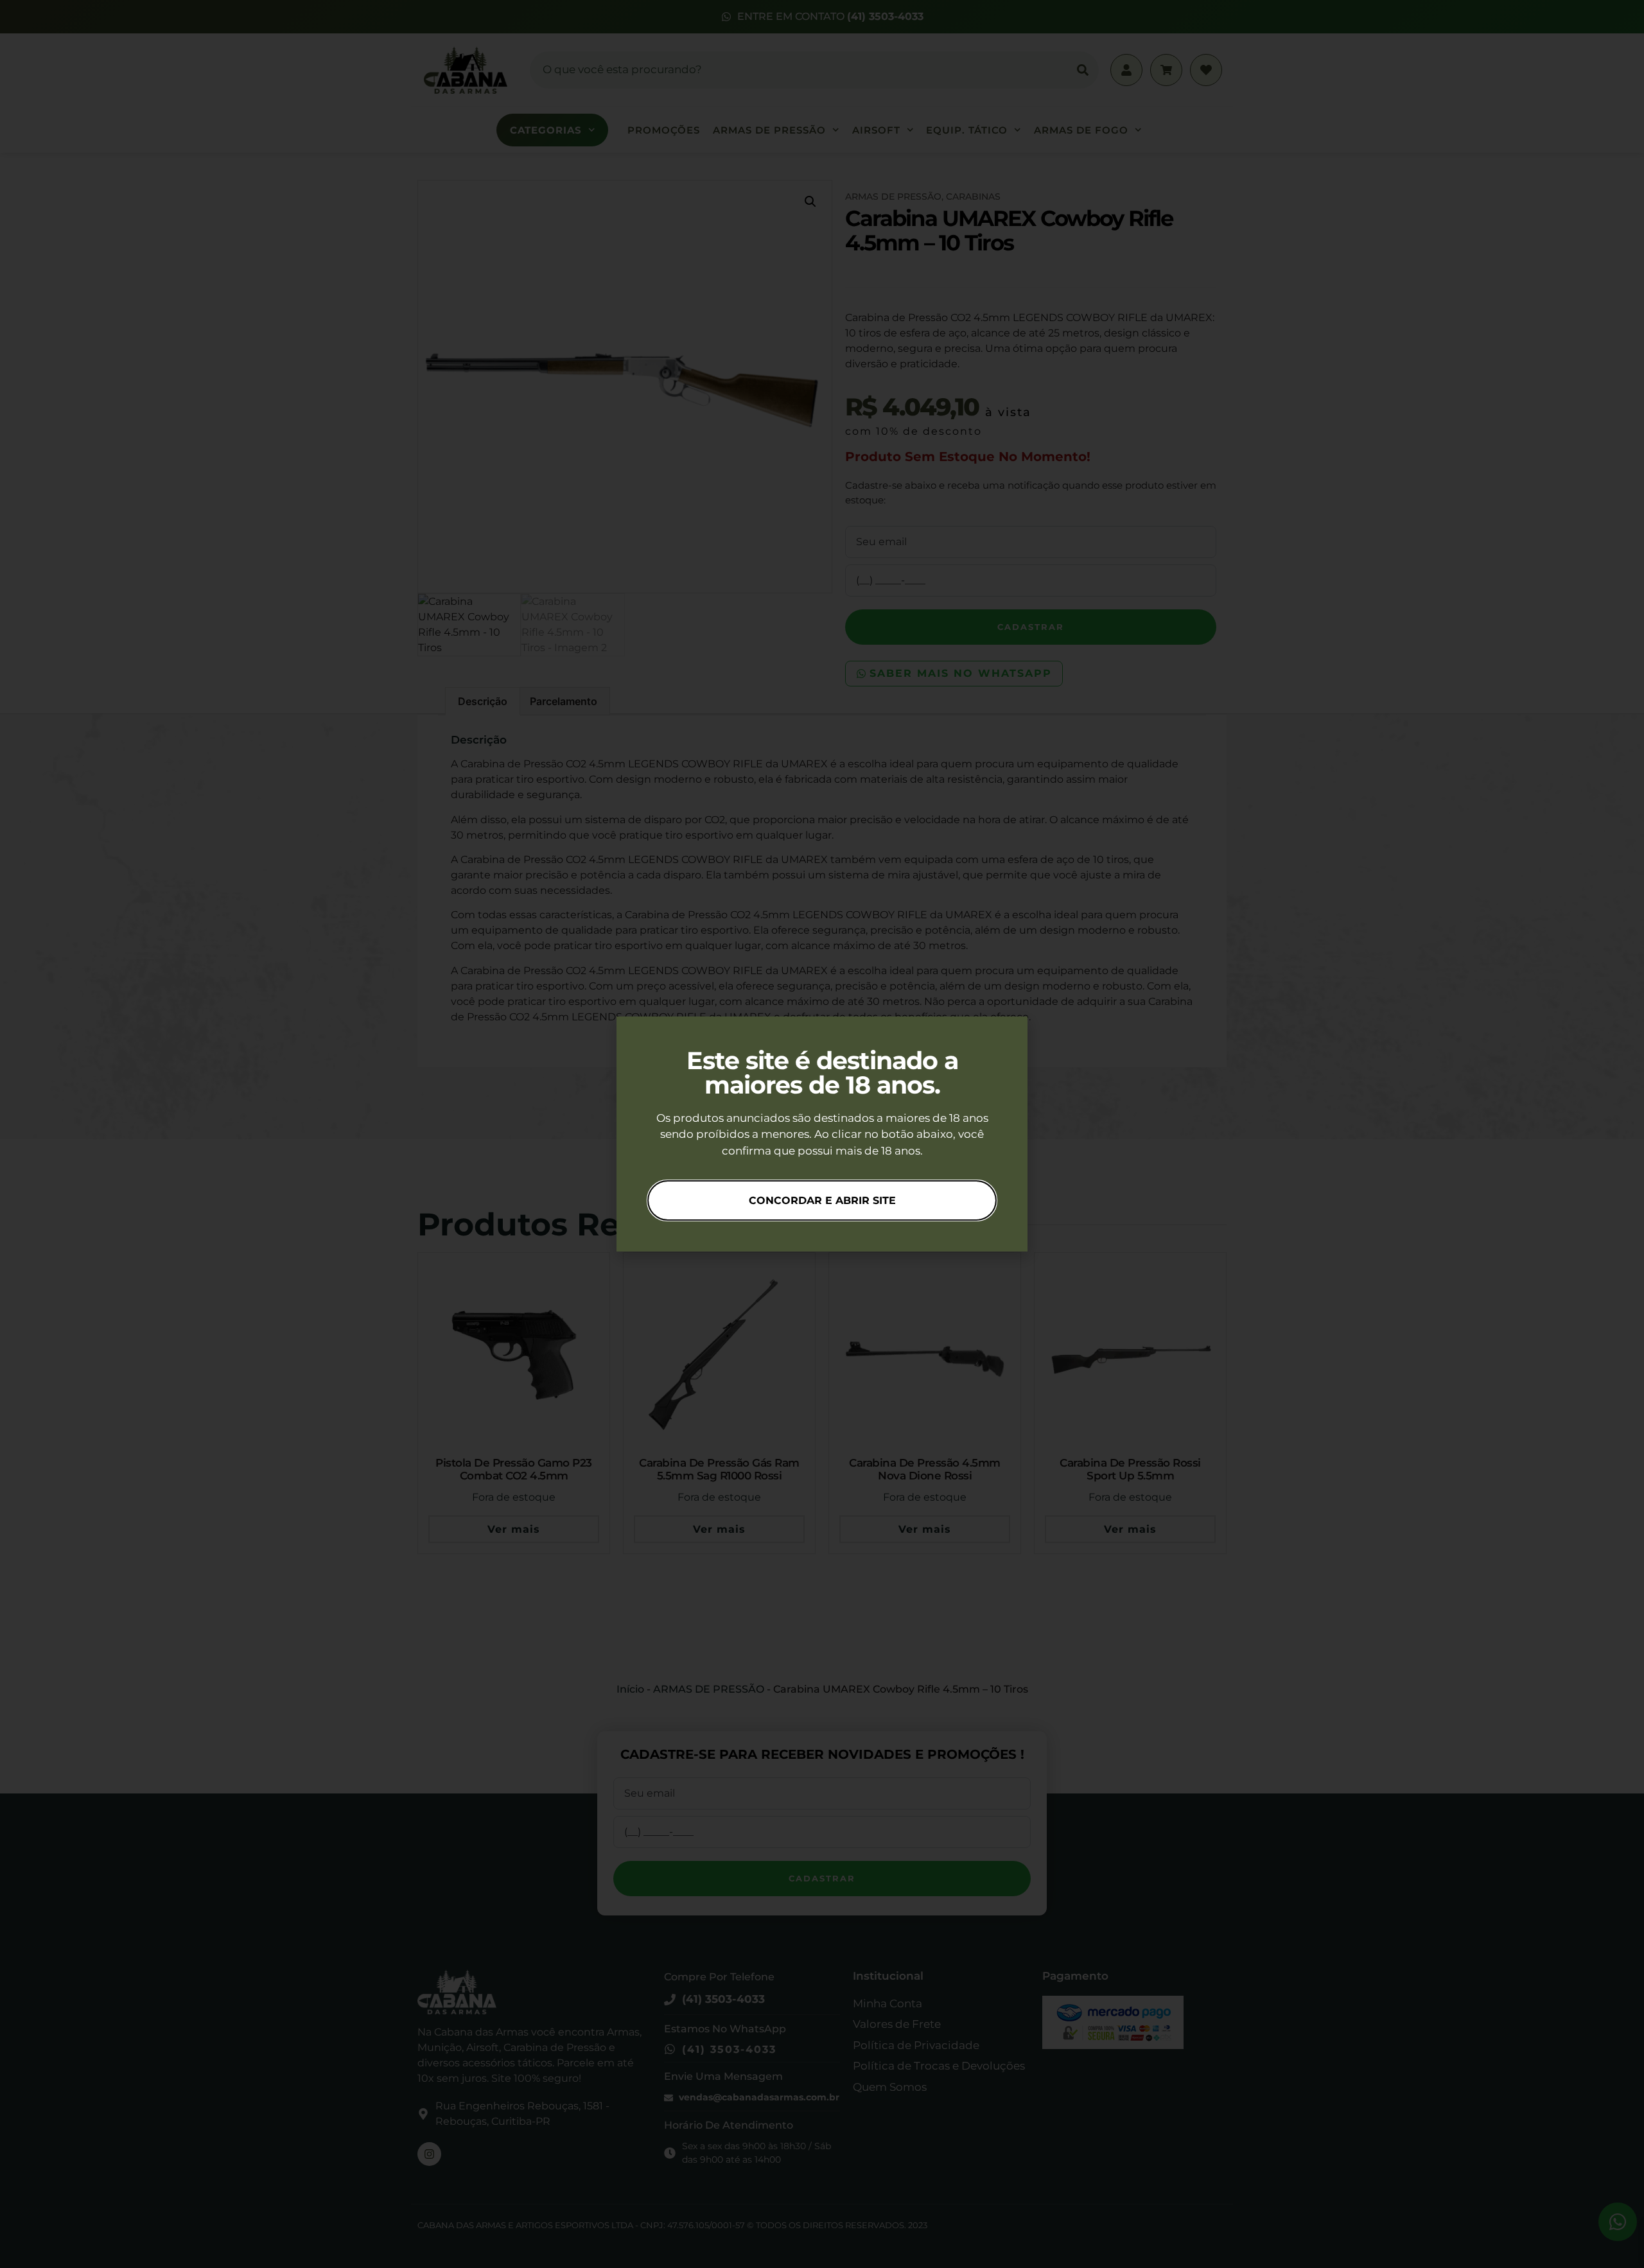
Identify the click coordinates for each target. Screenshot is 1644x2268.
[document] (822, 1134)
